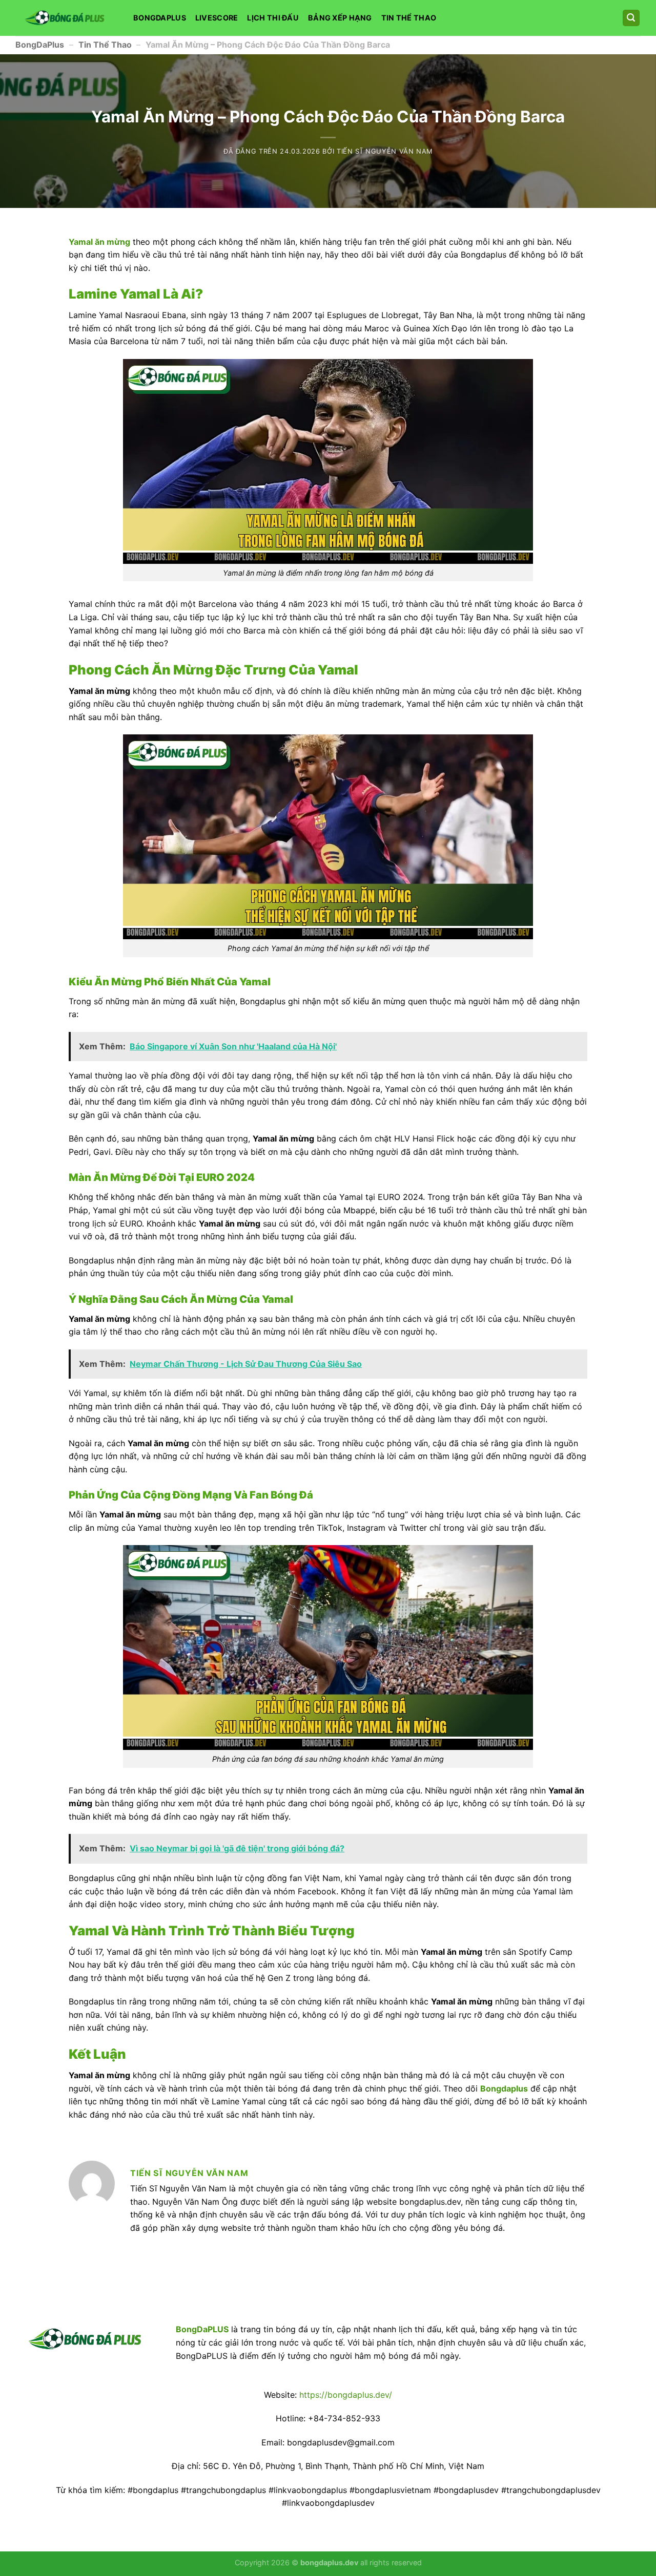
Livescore (217, 18)
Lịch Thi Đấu (273, 18)
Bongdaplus (160, 18)
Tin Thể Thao (409, 18)
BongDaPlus (40, 45)
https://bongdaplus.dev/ (346, 2395)
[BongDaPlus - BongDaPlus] (67, 18)
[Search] (631, 18)
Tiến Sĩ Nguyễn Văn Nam (385, 151)
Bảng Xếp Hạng (340, 18)
